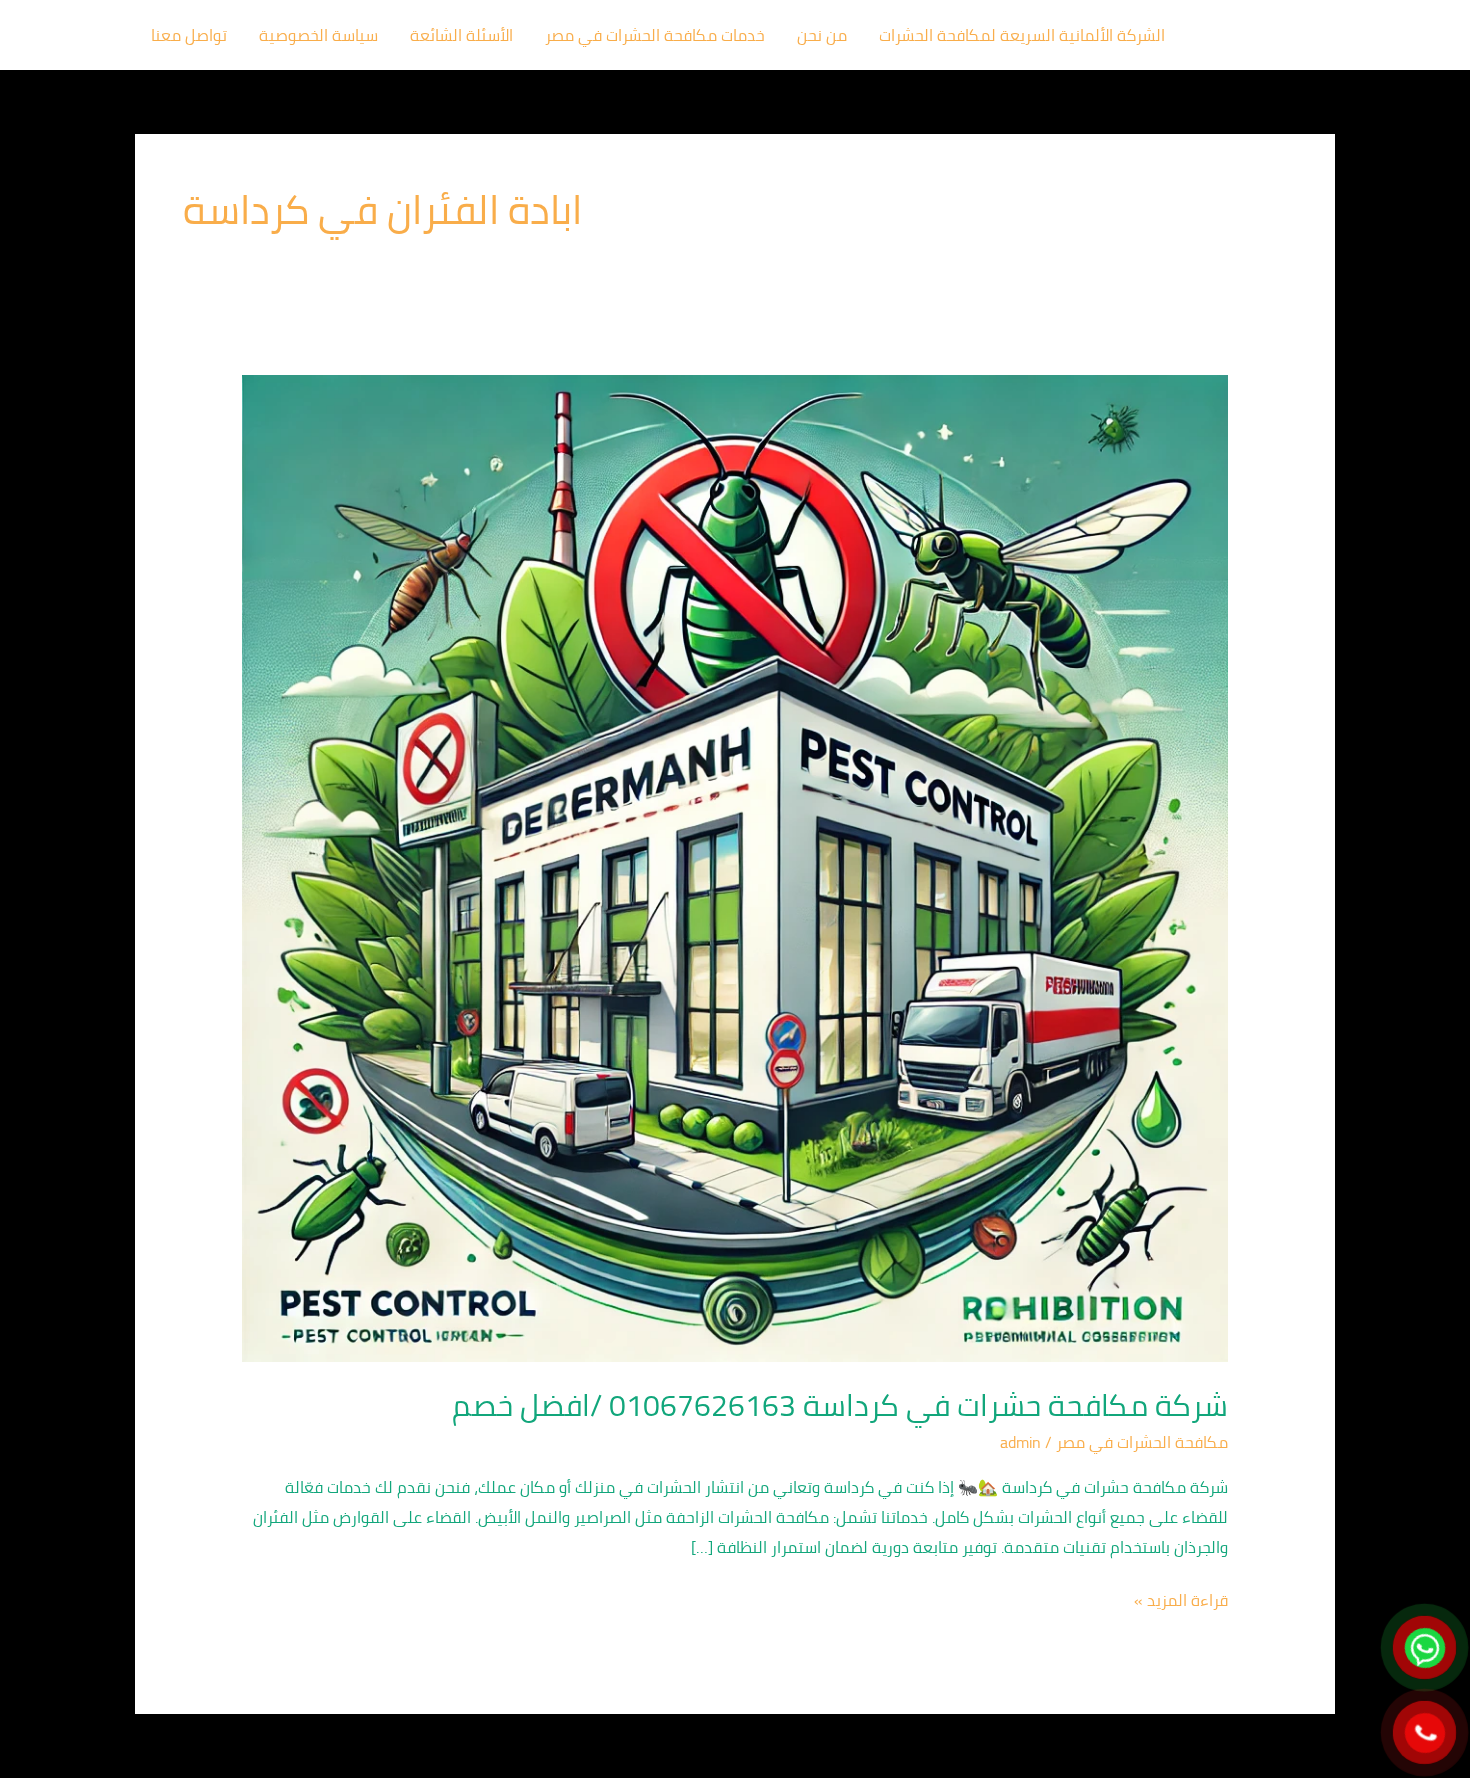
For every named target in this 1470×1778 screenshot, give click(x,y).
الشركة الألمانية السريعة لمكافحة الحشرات (1022, 35)
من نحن (822, 35)
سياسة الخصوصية (318, 35)
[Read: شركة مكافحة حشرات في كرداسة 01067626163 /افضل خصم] (735, 867)
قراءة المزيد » (1181, 1600)
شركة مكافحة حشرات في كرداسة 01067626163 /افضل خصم (840, 1405)
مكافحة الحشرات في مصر (1142, 1442)
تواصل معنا (189, 35)
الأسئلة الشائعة (461, 35)
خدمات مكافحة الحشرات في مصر (655, 35)
